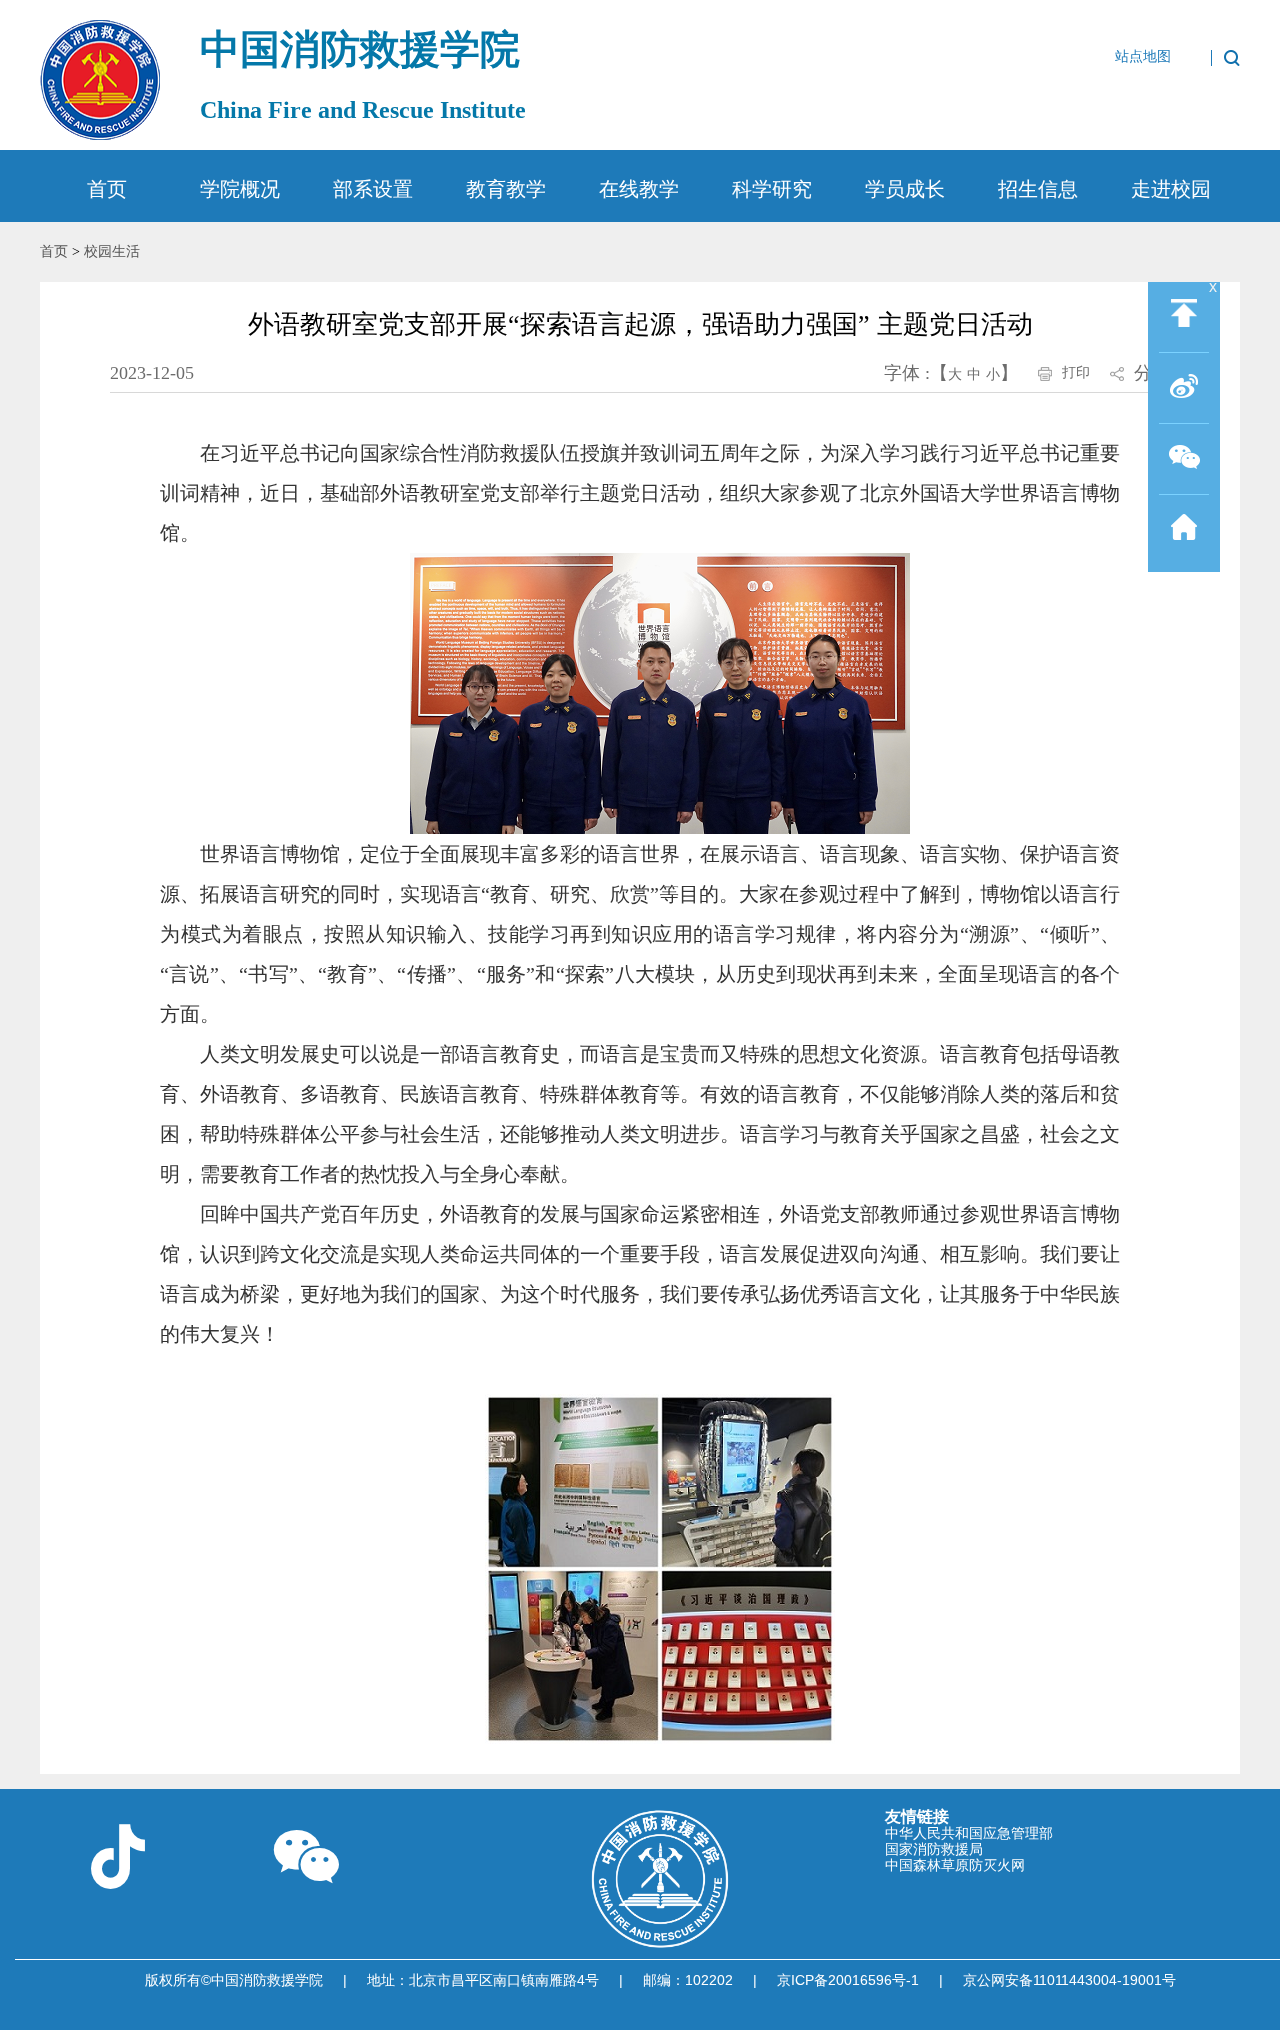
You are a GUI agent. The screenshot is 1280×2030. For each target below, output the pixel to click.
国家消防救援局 (934, 1849)
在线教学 (639, 189)
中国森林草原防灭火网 (955, 1865)
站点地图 (1143, 57)
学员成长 (905, 189)
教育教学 (506, 189)
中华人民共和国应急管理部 (969, 1833)
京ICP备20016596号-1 (848, 1980)
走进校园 (1171, 189)
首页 (107, 189)
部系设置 (373, 189)
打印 (1076, 372)
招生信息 (1038, 189)
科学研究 (772, 189)
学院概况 (240, 189)
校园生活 (112, 251)
